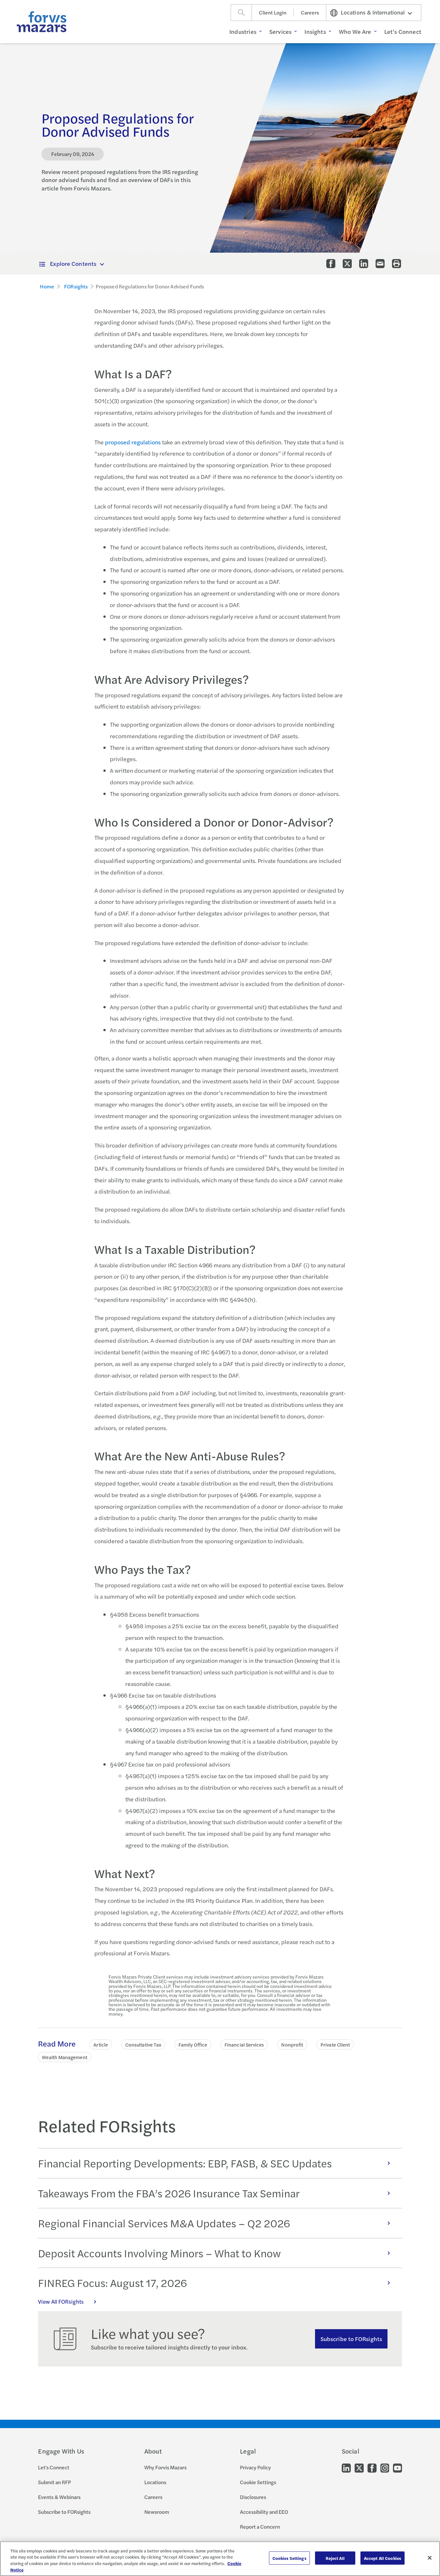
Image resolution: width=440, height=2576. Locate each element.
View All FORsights (61, 2301)
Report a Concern (260, 2527)
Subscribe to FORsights (351, 2339)
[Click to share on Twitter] (347, 264)
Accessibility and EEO (264, 2512)
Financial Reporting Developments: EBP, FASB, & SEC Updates (185, 2163)
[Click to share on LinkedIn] (364, 264)
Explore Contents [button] (73, 263)
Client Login (273, 12)
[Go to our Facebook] (372, 2468)
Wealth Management (64, 2057)
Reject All (335, 2558)
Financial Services (244, 2044)
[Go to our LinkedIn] (346, 2468)
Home (47, 286)
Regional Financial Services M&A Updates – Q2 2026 (164, 2223)
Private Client (335, 2044)
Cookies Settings (289, 2558)
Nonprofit (292, 2044)
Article (101, 2044)
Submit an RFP (54, 2482)
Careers (310, 12)
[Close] (430, 2558)
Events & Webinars (59, 2497)
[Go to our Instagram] (385, 2468)
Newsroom (157, 2512)
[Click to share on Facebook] (331, 264)
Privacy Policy (255, 2467)
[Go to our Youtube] (397, 2468)
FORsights (76, 286)
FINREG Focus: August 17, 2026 (112, 2283)
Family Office (193, 2044)
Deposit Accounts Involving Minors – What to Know (159, 2253)
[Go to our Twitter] (359, 2468)
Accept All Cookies (383, 2558)
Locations (155, 2482)
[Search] (241, 13)
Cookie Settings (258, 2482)
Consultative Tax (143, 2044)
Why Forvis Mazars (165, 2467)
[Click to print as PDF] (397, 264)
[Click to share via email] (380, 264)
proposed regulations (133, 442)
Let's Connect (54, 2467)
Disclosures (253, 2497)
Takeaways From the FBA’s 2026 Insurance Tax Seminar (169, 2193)
